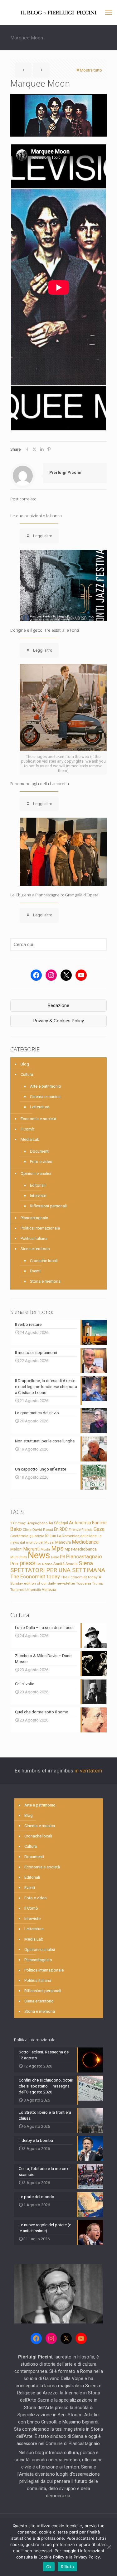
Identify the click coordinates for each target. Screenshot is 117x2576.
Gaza (99, 1529)
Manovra (63, 1542)
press (28, 1563)
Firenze (75, 1530)
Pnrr (15, 1564)
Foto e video (41, 1162)
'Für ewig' (18, 1523)
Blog (25, 1064)
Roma (47, 1564)
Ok (49, 2567)
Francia (87, 1530)
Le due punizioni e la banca (36, 516)
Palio (55, 1557)
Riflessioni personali (48, 1206)
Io (47, 1536)
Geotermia (19, 1536)
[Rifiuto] (109, 2547)
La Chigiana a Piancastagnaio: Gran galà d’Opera (54, 895)
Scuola (72, 1564)
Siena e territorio (35, 1249)
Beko (16, 1529)
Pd (63, 1557)
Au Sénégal (58, 1523)
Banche (99, 1523)
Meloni (16, 1549)
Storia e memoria (45, 1281)
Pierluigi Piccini (65, 472)
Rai (39, 1564)
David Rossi (43, 1530)
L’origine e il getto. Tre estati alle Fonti (45, 630)
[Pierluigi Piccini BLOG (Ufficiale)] (58, 13)
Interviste (38, 1196)
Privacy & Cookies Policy (59, 1021)
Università (33, 1590)
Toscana (84, 1583)
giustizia (37, 1536)
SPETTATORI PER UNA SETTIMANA (58, 1570)
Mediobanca (85, 1542)
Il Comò (27, 1129)
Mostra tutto (91, 70)
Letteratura (40, 1107)
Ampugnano (37, 1523)
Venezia (49, 1590)
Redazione (58, 1005)
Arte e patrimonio (46, 1086)
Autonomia (80, 1523)
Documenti (40, 1151)
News (39, 1555)
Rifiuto (67, 2567)
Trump (97, 1583)
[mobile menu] (109, 13)
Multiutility (19, 1557)
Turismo (17, 1590)
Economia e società (38, 1119)
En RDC (61, 1529)
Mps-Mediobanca (81, 1549)
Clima (27, 1530)
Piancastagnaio (34, 1218)
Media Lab (30, 1139)
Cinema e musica (45, 1097)
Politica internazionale (40, 1228)
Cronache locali (44, 1261)
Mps (57, 1548)
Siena (86, 1563)
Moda (45, 1549)
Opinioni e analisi (36, 1173)
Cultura (27, 1074)
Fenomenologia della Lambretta (40, 784)
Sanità (59, 1564)
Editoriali (38, 1185)
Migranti (32, 1549)
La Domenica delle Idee (77, 1536)
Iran (53, 1536)
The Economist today (35, 1576)
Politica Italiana (34, 1238)
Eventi (35, 1271)
